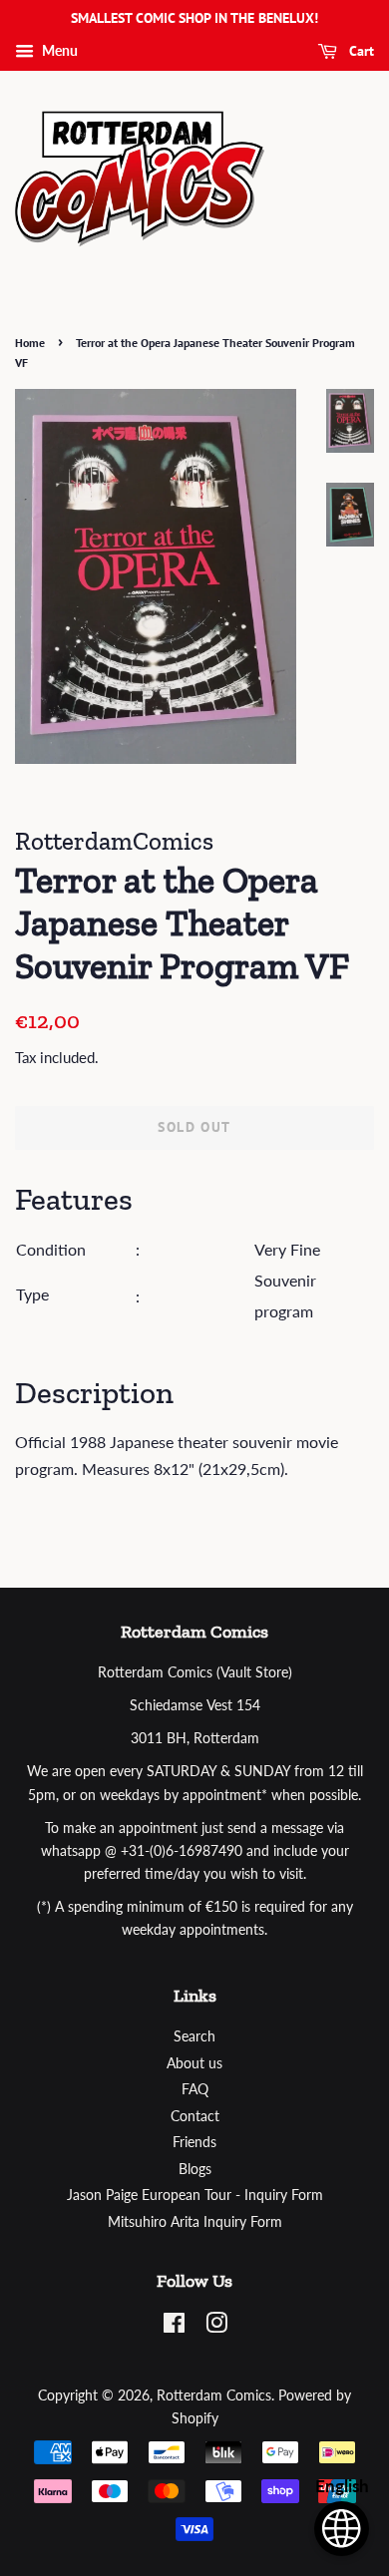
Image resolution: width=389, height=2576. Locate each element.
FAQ (195, 2089)
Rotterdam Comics (214, 2395)
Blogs (195, 2169)
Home (30, 343)
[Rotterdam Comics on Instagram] (216, 2327)
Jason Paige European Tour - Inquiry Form (195, 2195)
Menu (58, 50)
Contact (195, 2116)
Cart (360, 51)
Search (194, 2036)
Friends (194, 2142)
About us (194, 2063)
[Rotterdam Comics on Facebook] (174, 2327)
